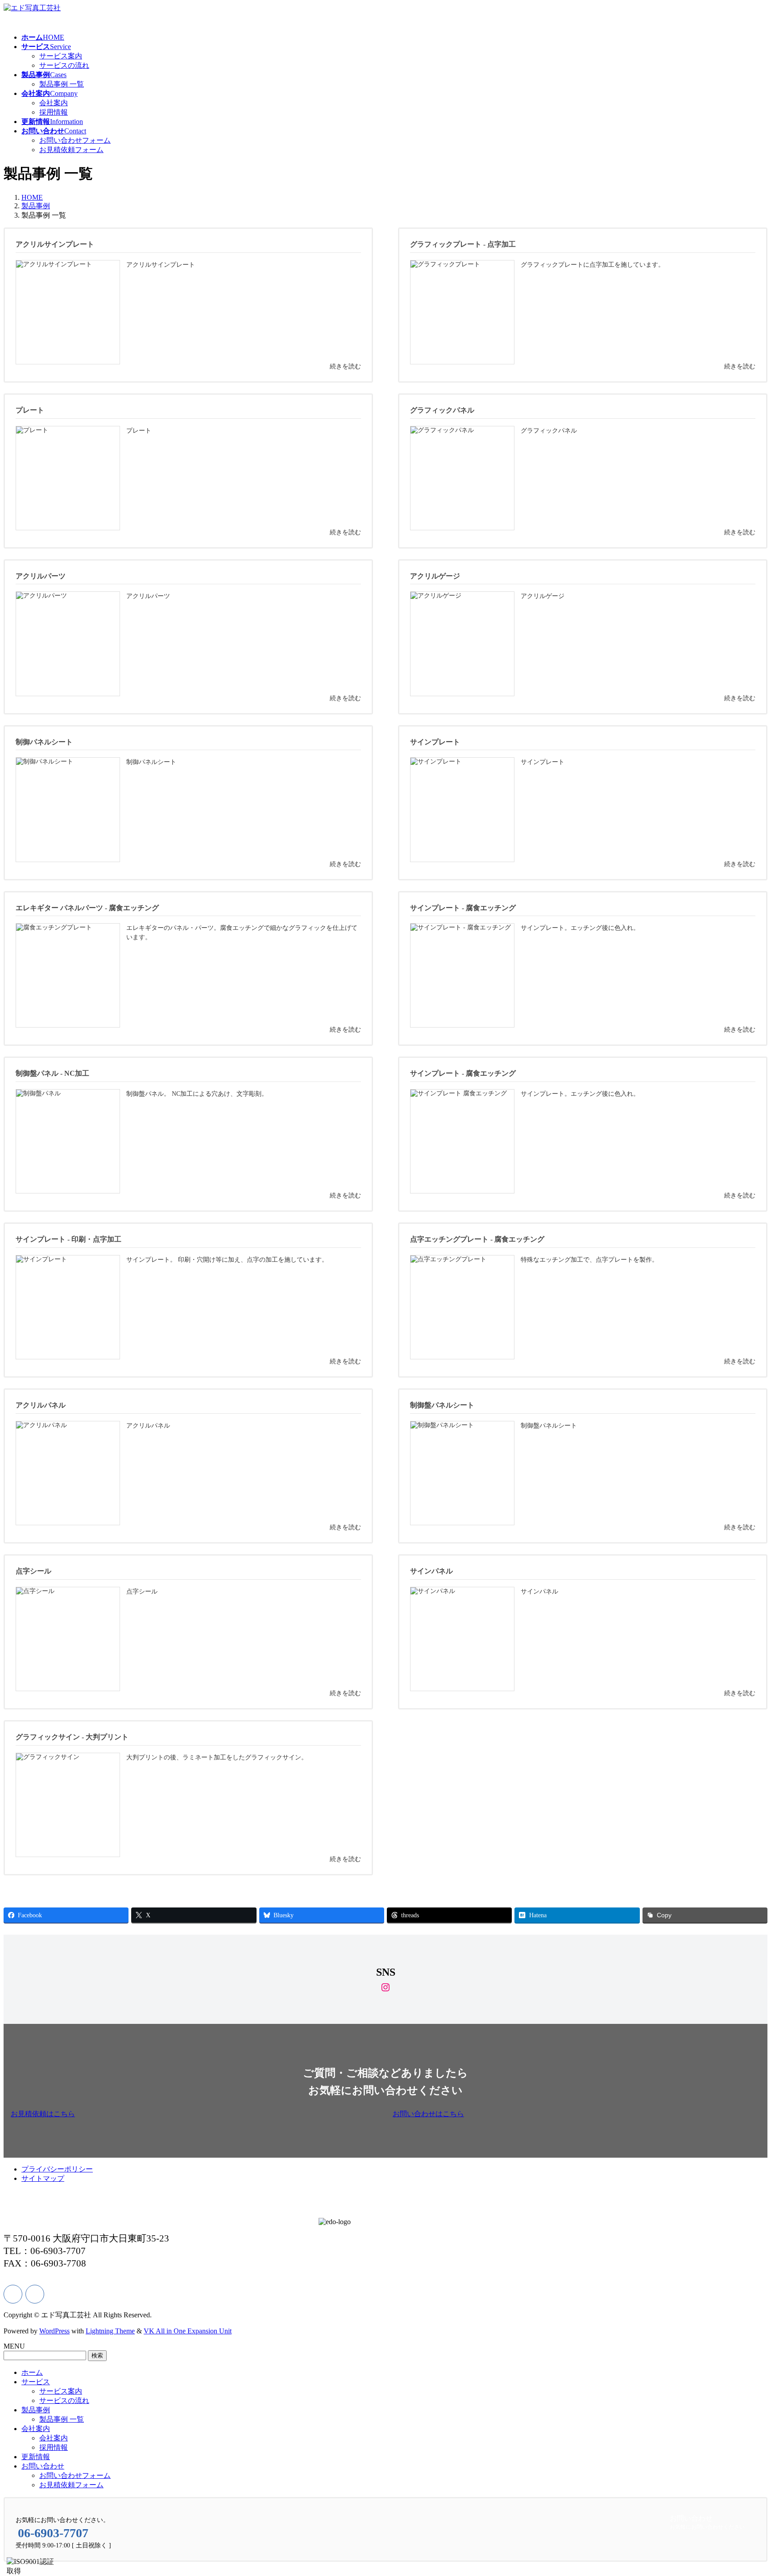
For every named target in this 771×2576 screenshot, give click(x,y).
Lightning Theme (110, 2331)
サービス (36, 2382)
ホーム (32, 2372)
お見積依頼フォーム (71, 150)
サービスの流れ (64, 65)
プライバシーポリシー (57, 2169)
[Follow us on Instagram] (35, 2294)
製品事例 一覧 (62, 84)
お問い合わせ (43, 2466)
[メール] (13, 2294)
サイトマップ (43, 2178)
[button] (195, 2114)
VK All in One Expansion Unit (188, 2331)
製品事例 (36, 2410)
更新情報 (36, 2457)
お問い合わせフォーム (75, 140)
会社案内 (54, 103)
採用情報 (54, 112)
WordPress (54, 2331)
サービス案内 (61, 56)
